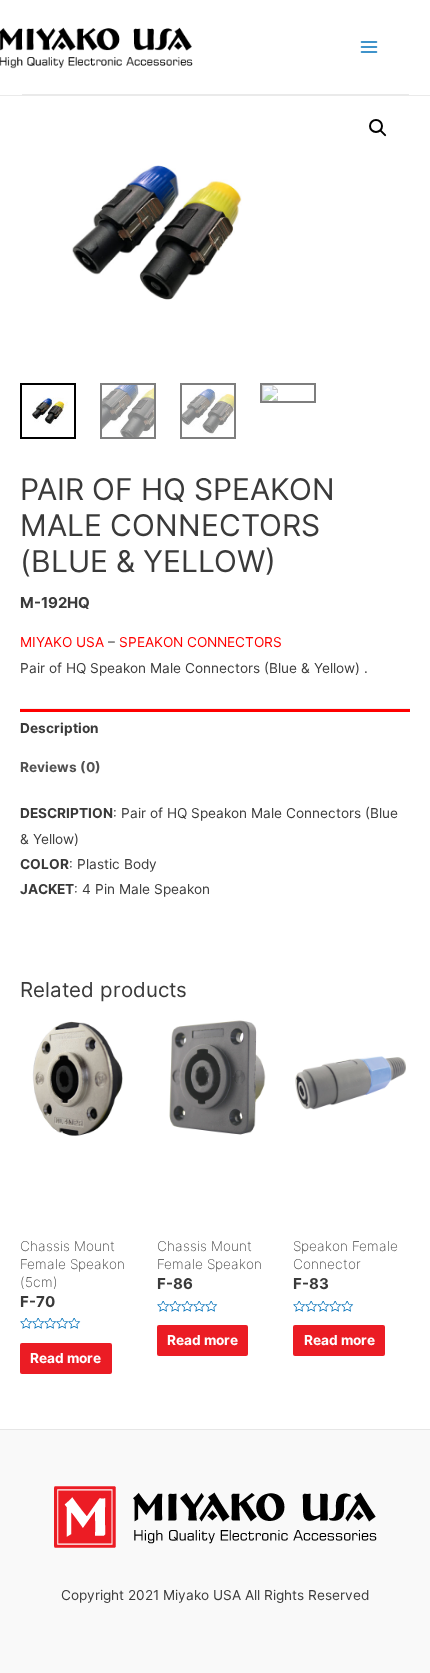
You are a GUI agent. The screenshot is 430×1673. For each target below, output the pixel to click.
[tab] (215, 728)
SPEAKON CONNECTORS (200, 642)
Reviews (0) (60, 767)
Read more (65, 1358)
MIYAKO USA (62, 642)
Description (59, 728)
